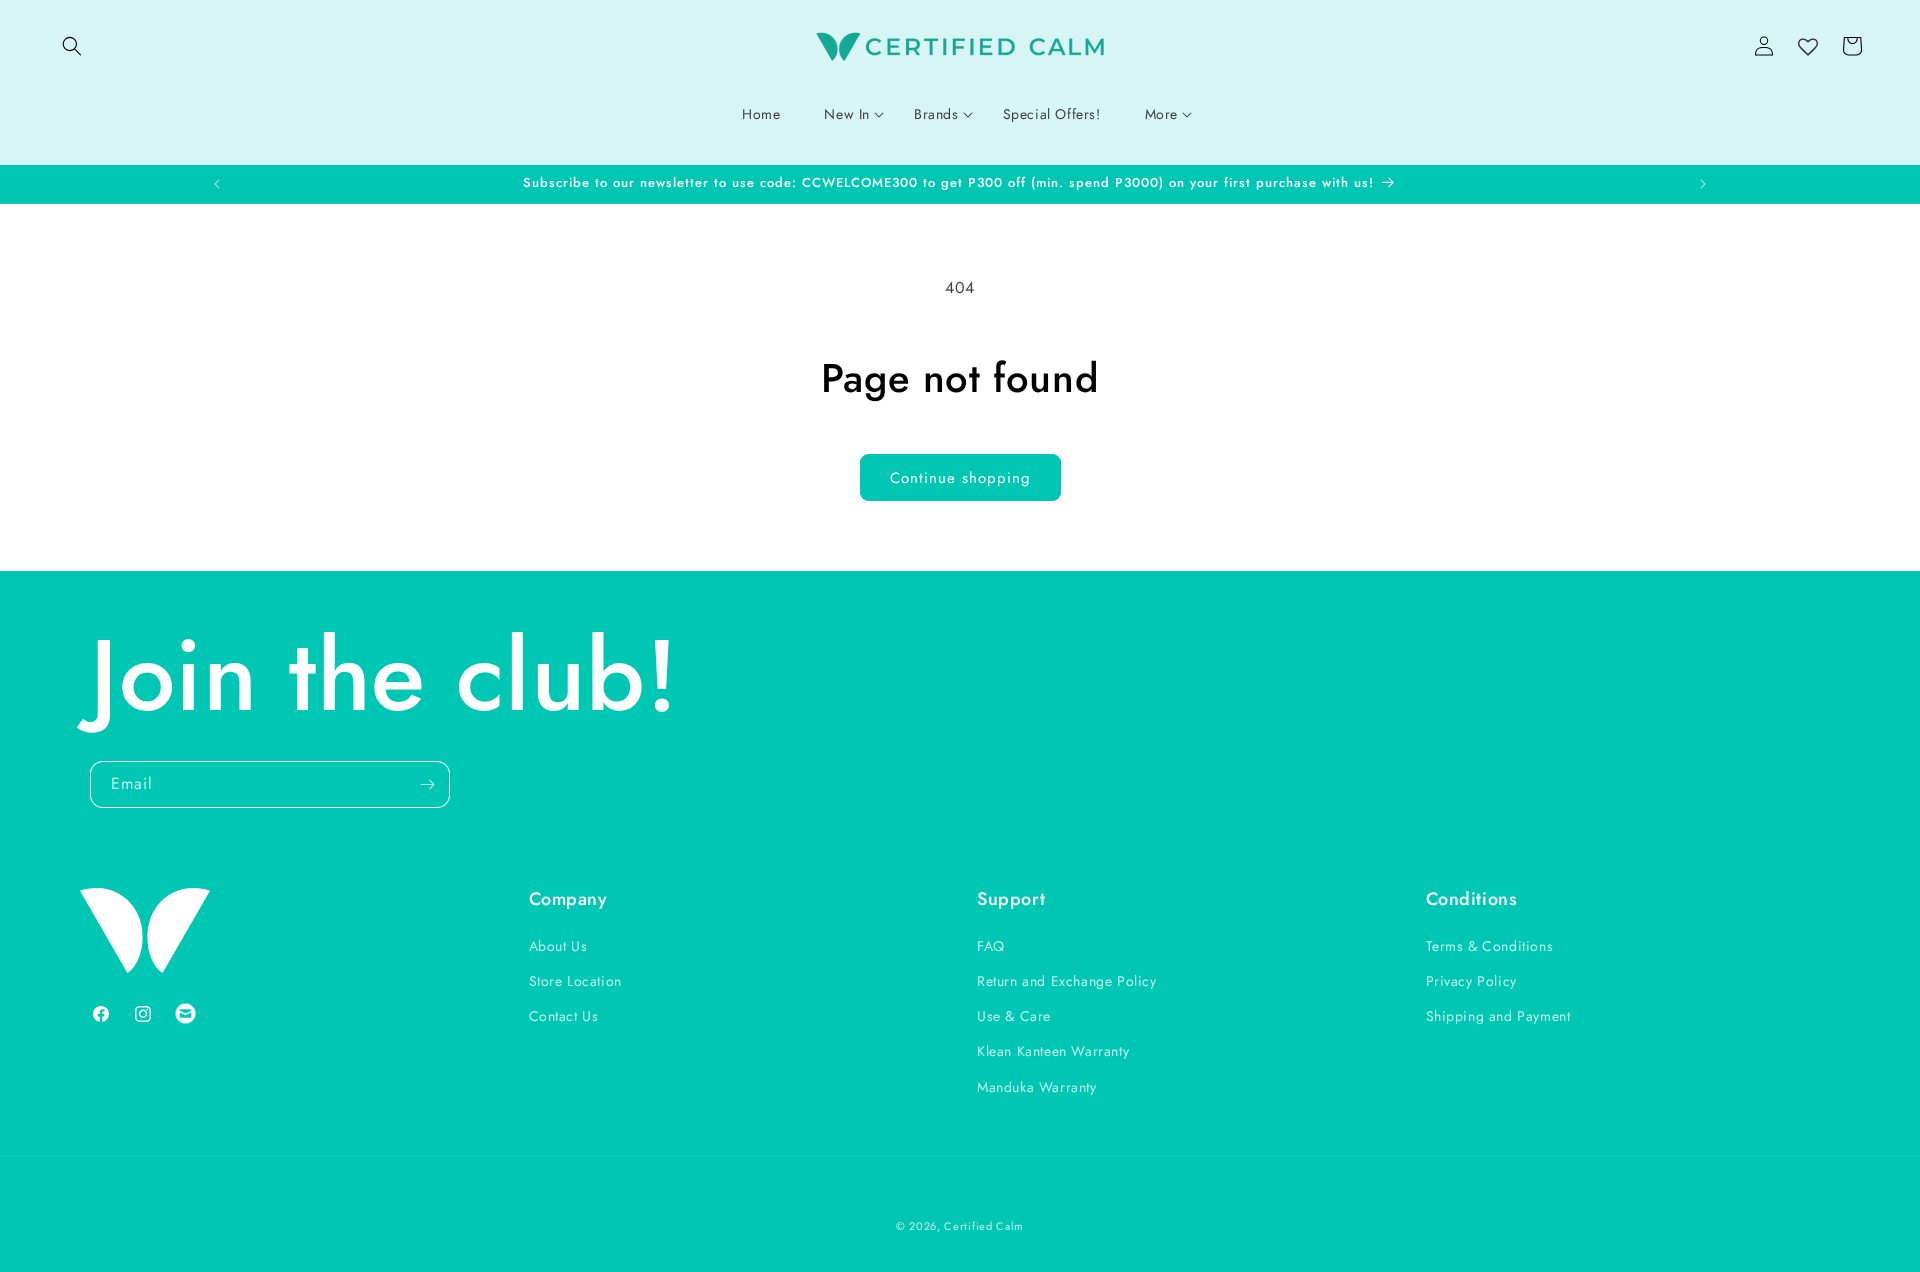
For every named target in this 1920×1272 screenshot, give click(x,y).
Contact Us (564, 1016)
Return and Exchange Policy (1067, 981)
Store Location (575, 981)
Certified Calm (984, 1226)
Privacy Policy (1471, 981)
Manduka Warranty (1037, 1087)
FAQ (991, 946)
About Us (558, 946)
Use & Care (1014, 1016)
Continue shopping (960, 478)
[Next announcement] (1703, 184)
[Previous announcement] (217, 184)
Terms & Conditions (1490, 946)
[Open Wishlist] (1808, 48)
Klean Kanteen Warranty (1053, 1051)
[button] (72, 46)
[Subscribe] (427, 784)
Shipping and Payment (1498, 1016)
